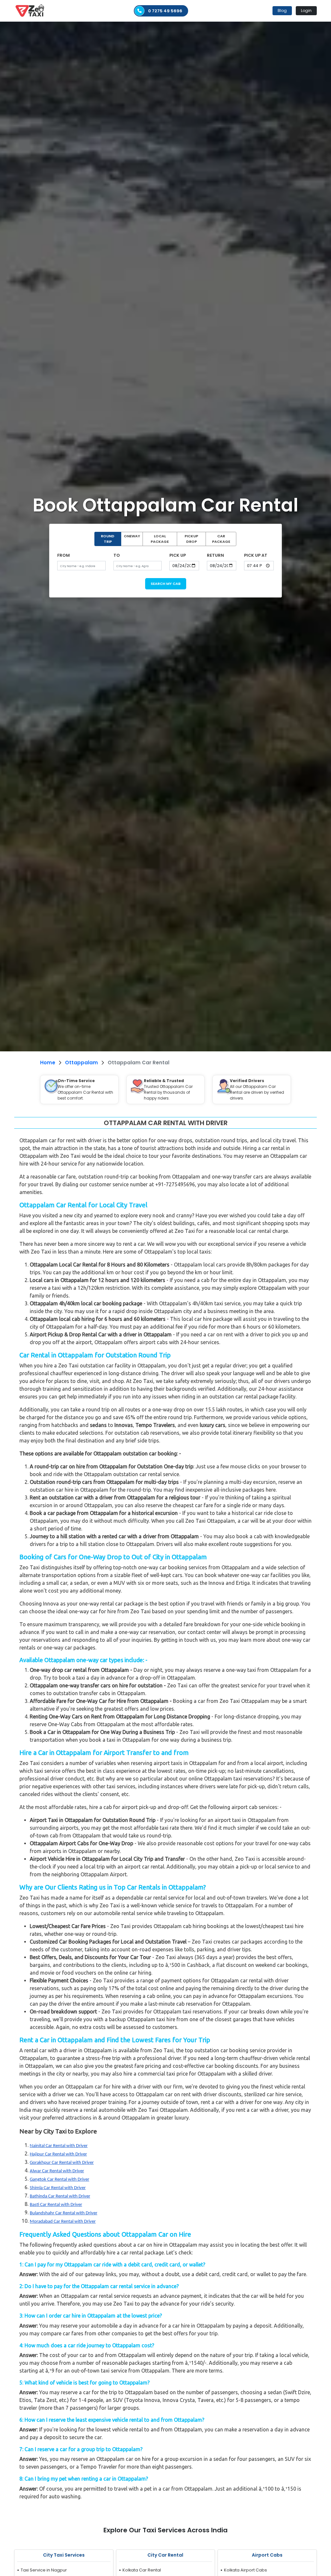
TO (117, 555)
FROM (64, 555)
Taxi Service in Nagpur (44, 2570)
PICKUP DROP (191, 539)
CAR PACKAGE (221, 539)
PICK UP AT (256, 555)
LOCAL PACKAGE (160, 539)
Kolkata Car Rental (142, 2570)
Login (306, 11)
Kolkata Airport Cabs (246, 2570)
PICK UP (178, 555)
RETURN (215, 555)
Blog (282, 11)
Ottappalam (81, 1063)
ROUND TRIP (108, 539)
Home (48, 1063)
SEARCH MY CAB (166, 584)
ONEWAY (132, 536)
